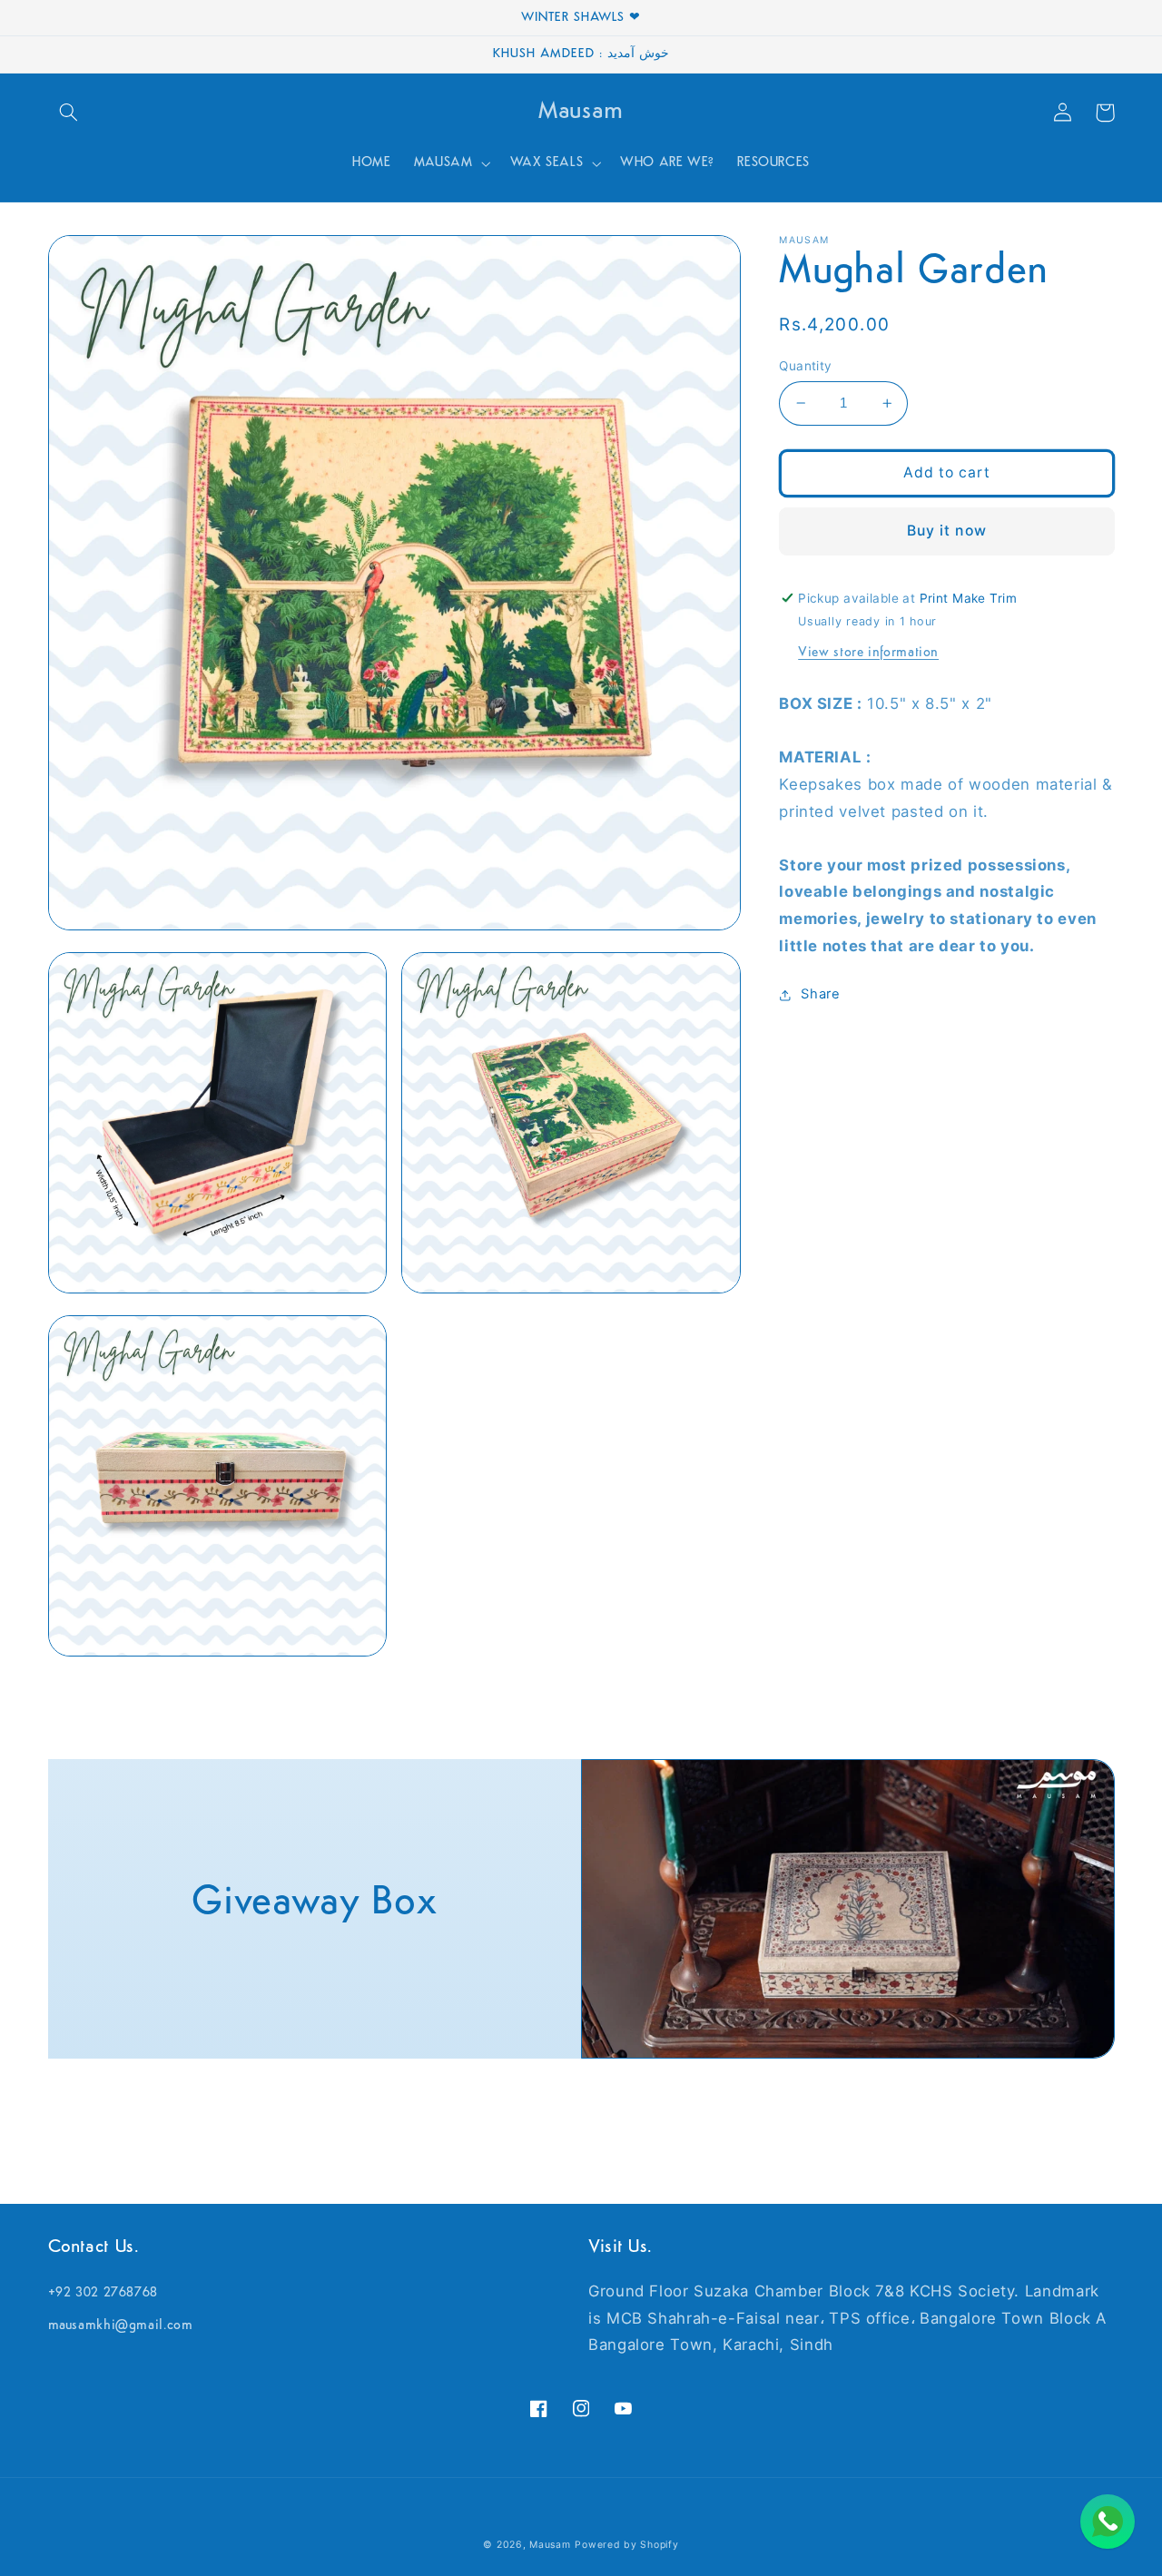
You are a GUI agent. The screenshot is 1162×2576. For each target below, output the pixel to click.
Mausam (550, 2545)
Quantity (805, 366)
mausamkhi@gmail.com (121, 2326)
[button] (69, 113)
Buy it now (947, 531)
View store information (868, 653)
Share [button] (820, 994)
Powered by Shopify (626, 2545)
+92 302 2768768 (103, 2293)
